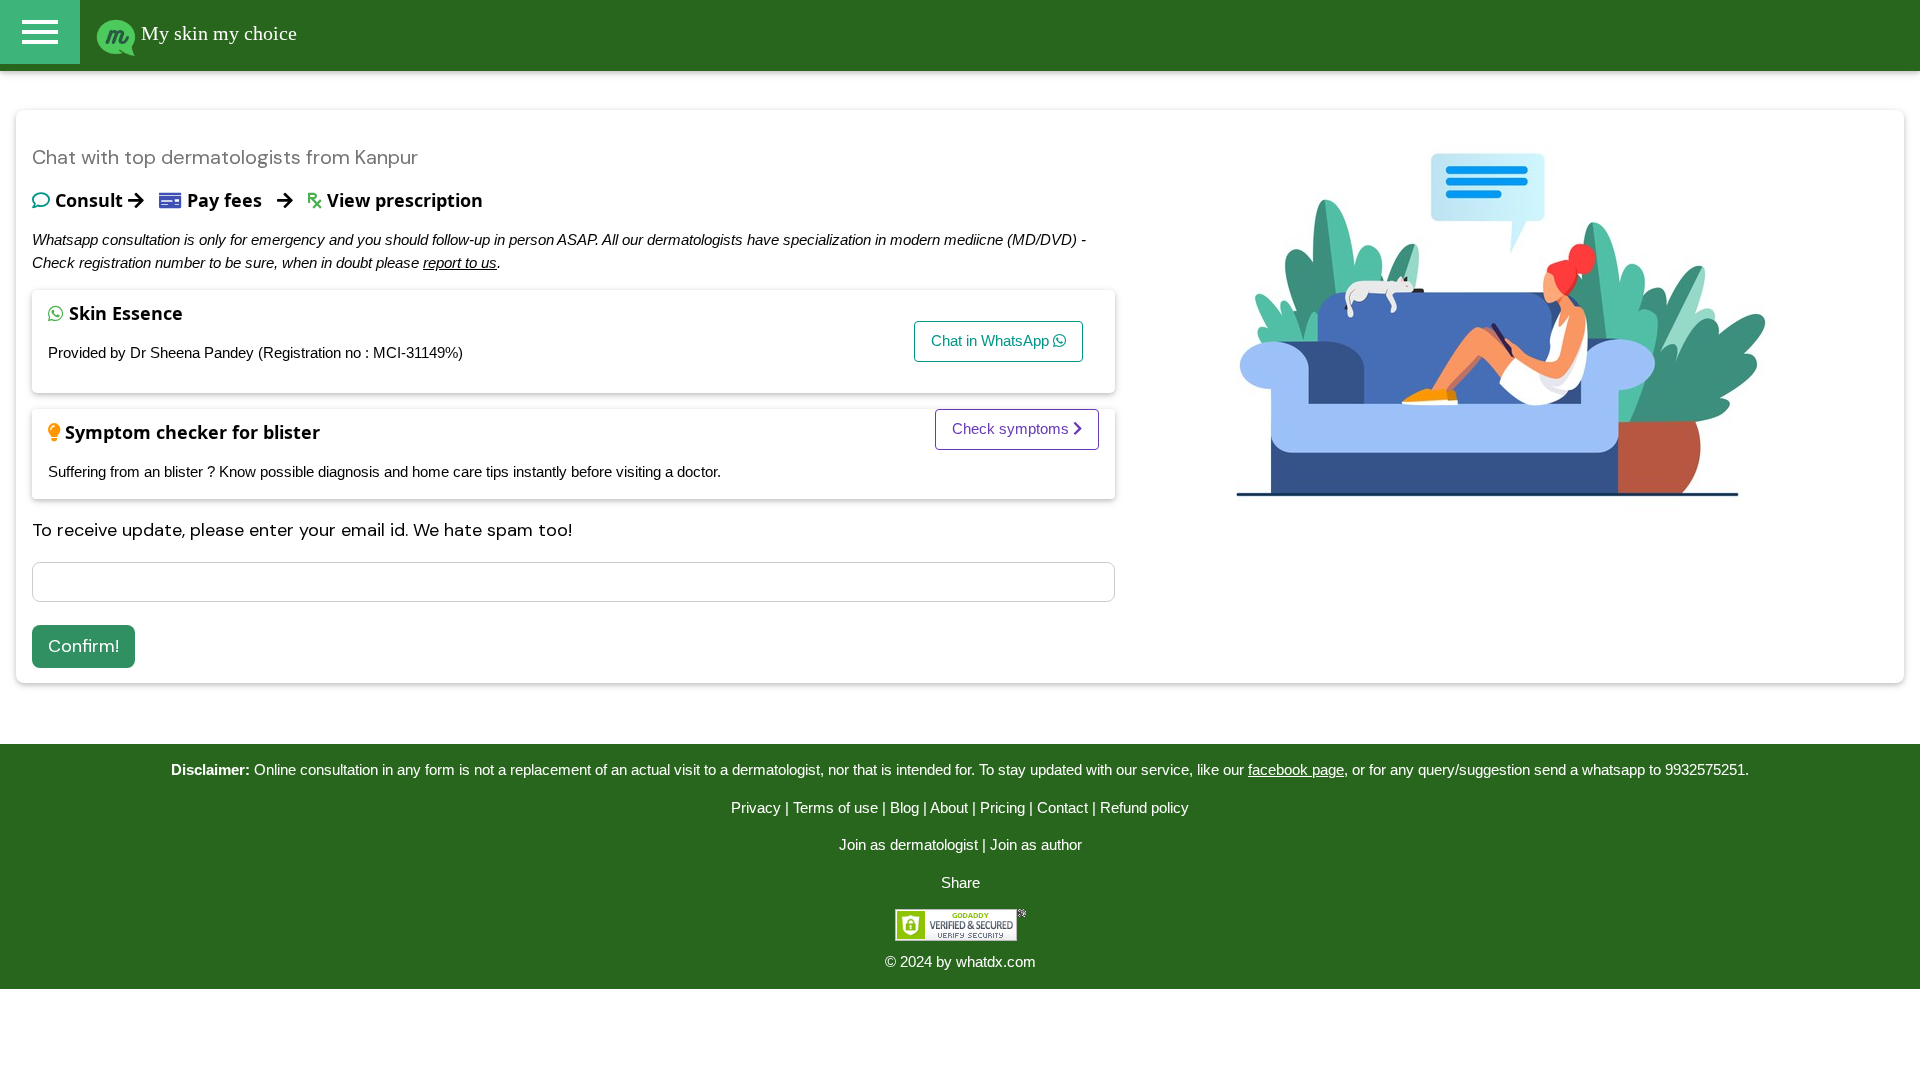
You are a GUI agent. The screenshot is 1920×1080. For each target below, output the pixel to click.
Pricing (1002, 807)
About (949, 807)
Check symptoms (1012, 428)
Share (960, 882)
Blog (904, 807)
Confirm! (83, 646)
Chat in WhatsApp (992, 340)
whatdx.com (996, 961)
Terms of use (835, 807)
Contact (1062, 807)
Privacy (756, 807)
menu (40, 32)
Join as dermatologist (908, 844)
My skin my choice (216, 33)
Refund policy (1144, 807)
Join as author (1036, 844)
